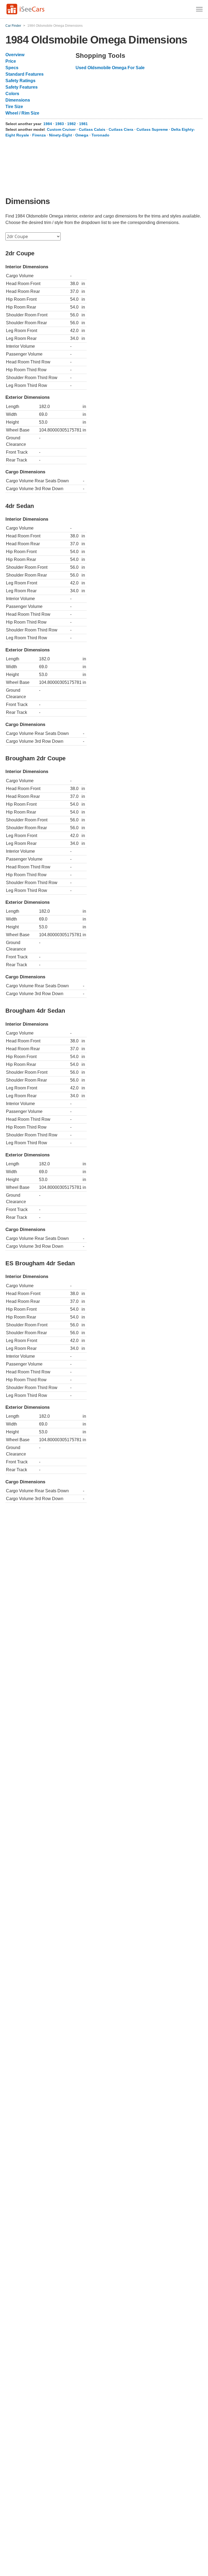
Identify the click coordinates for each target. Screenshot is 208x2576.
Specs (12, 68)
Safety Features (22, 87)
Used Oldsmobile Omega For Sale (110, 68)
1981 (83, 124)
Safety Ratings (20, 81)
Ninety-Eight (61, 135)
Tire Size (14, 107)
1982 (71, 124)
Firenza (39, 135)
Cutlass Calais (92, 129)
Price (11, 61)
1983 (60, 124)
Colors (12, 94)
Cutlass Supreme (152, 129)
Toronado (100, 135)
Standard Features (25, 74)
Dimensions (18, 100)
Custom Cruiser (61, 129)
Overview (15, 55)
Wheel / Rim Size (22, 113)
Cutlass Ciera (121, 129)
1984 (48, 124)
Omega (82, 135)
